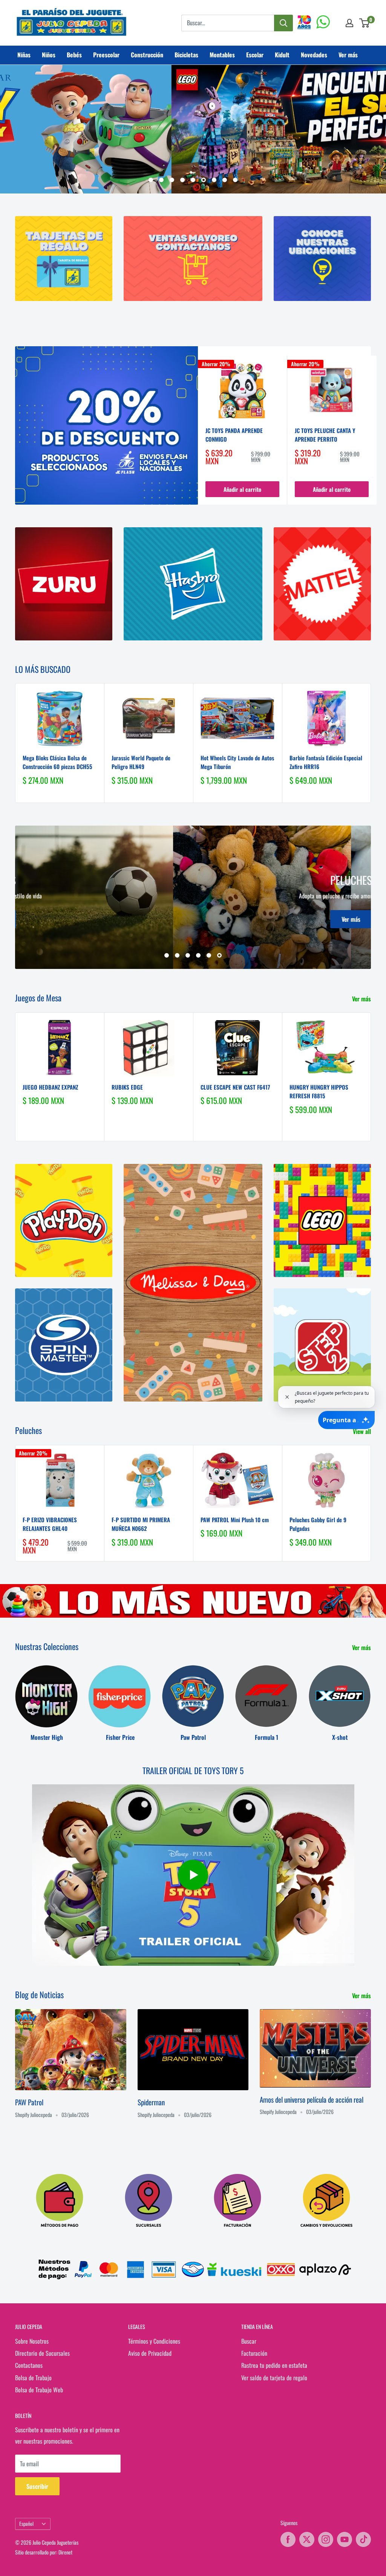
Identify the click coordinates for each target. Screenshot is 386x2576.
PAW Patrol (29, 2102)
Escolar (255, 55)
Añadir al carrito (242, 489)
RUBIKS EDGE (127, 1087)
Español (26, 2524)
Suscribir (37, 2486)
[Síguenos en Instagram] (326, 2539)
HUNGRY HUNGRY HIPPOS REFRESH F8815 (319, 1091)
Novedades (314, 55)
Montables (222, 55)
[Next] (377, 430)
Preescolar (106, 55)
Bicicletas (186, 55)
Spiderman (151, 2102)
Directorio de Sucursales (42, 2353)
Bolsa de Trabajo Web (39, 2390)
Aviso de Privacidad (150, 2353)
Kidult (282, 55)
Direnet (65, 2552)
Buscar (249, 2341)
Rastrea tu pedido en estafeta (274, 2365)
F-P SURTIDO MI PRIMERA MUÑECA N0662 (141, 1524)
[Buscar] (283, 23)
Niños (49, 55)
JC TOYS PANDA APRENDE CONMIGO (234, 435)
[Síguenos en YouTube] (345, 2539)
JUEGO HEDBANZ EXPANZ (50, 1087)
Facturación (254, 2353)
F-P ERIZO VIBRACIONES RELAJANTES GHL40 (50, 1524)
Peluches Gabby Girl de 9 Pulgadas (318, 1524)
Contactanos (29, 2365)
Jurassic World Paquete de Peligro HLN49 (141, 762)
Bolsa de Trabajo (33, 2378)
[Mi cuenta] (349, 23)
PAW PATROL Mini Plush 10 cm (235, 1520)
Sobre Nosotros (32, 2341)
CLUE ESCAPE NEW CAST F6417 (235, 1087)
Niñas (24, 55)
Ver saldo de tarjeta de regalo (274, 2378)
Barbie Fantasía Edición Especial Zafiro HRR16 (326, 762)
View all (363, 1431)
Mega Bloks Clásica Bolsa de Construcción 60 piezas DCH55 (57, 762)
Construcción (147, 55)
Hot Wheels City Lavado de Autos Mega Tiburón (237, 762)
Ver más (348, 55)
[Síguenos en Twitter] (307, 2539)
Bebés (74, 55)
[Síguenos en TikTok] (363, 2539)
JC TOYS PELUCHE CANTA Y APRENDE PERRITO (325, 435)
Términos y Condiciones (154, 2341)
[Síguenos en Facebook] (288, 2539)
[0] (365, 23)
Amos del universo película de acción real (312, 2099)
